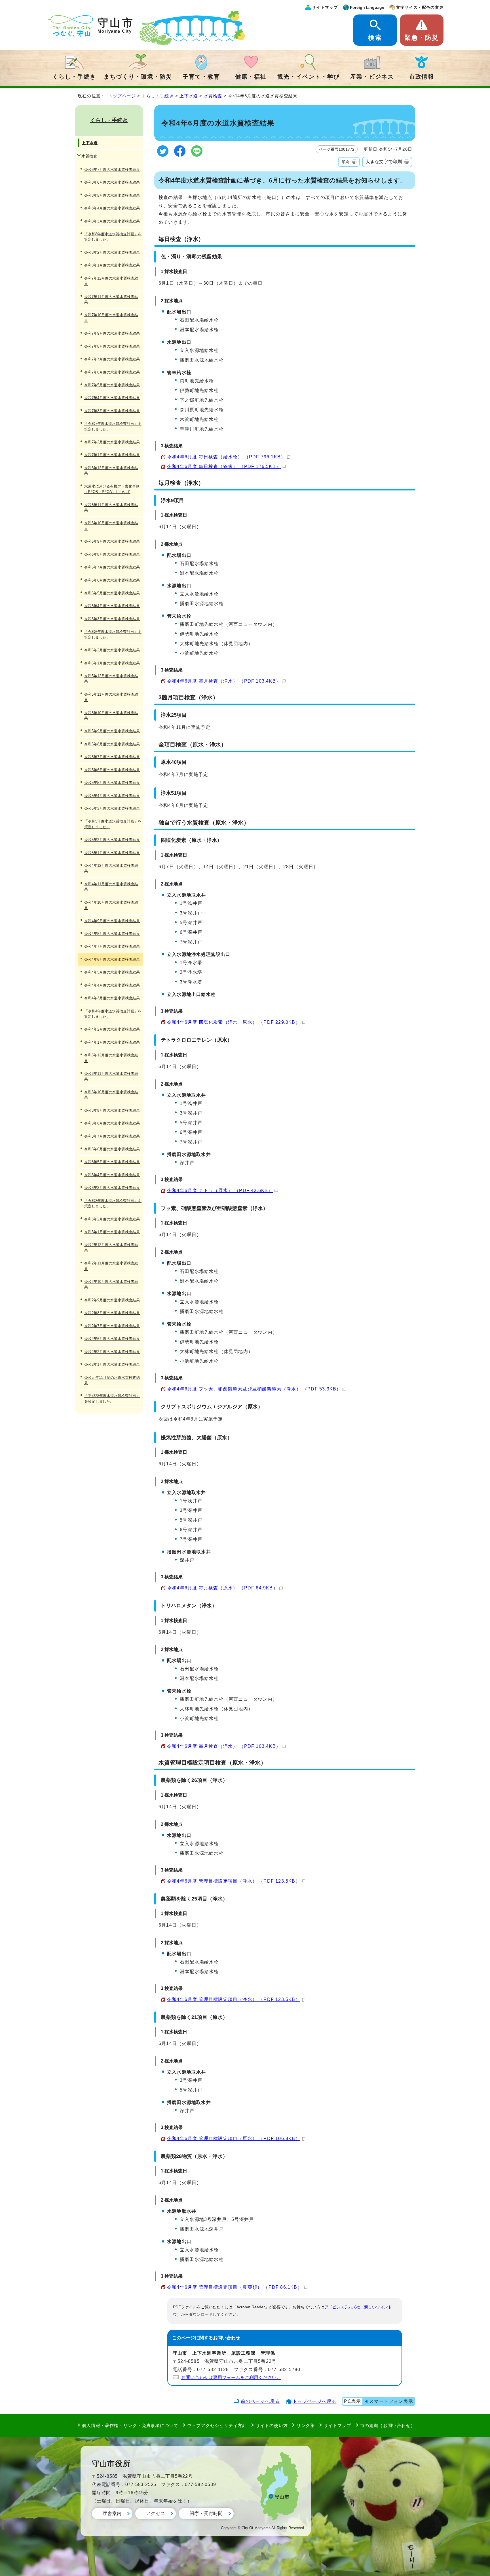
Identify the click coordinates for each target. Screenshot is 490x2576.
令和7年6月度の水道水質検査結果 (112, 372)
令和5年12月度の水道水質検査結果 (111, 679)
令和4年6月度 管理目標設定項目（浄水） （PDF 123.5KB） (234, 1881)
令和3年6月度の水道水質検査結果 (112, 1149)
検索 (375, 38)
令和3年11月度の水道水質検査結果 (111, 1076)
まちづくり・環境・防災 (138, 77)
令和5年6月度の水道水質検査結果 (112, 770)
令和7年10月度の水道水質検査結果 (111, 318)
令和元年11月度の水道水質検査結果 (112, 1380)
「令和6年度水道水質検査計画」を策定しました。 (113, 634)
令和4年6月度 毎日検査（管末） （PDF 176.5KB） (224, 466)
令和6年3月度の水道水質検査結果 (112, 619)
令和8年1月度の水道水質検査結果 (112, 265)
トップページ (122, 96)
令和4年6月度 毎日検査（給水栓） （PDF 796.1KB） (226, 457)
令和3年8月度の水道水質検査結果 (112, 1123)
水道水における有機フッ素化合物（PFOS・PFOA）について (112, 489)
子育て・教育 (201, 77)
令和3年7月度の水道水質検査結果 (112, 1136)
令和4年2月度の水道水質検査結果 (112, 1029)
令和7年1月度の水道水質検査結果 (112, 455)
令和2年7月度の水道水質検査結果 (112, 1326)
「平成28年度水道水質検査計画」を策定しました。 (112, 1398)
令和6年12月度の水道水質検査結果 (111, 471)
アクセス (156, 2513)
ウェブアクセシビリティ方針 (217, 2425)
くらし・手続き (74, 77)
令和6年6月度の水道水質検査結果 (112, 580)
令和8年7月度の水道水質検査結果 (112, 170)
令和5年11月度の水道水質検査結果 (111, 697)
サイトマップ (325, 7)
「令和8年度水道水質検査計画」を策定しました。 (113, 237)
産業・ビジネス (372, 77)
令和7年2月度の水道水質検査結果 (112, 442)
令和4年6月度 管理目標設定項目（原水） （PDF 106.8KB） (234, 2138)
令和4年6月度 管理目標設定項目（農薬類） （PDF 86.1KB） (235, 2287)
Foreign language (367, 7)
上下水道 (189, 96)
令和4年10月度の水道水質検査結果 (111, 905)
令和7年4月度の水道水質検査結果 (112, 398)
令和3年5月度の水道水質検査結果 (112, 1162)
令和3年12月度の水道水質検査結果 (111, 1058)
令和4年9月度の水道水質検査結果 (112, 921)
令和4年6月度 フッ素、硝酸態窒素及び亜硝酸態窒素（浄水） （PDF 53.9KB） (254, 1389)
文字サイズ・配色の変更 (420, 7)
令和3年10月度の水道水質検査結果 (111, 1095)
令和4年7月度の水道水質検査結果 (112, 946)
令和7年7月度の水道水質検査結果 (112, 359)
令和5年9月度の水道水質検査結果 (112, 731)
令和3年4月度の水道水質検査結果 (112, 1175)
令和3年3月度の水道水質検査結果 (112, 1188)
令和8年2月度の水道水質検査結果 (112, 252)
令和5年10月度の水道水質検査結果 (111, 716)
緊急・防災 (422, 38)
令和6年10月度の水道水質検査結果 (111, 526)
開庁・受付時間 (206, 2513)
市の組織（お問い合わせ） (388, 2425)
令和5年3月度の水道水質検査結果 (112, 808)
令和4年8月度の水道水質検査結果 (112, 934)
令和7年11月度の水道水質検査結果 (111, 299)
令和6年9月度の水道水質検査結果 (112, 541)
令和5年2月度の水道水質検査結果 (112, 840)
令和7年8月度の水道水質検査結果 (112, 346)
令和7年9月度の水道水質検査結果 (112, 333)
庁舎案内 (112, 2513)
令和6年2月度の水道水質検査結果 (112, 650)
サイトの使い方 (272, 2425)
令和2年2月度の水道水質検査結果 (112, 1352)
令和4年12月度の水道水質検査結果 (111, 868)
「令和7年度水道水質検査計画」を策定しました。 (113, 426)
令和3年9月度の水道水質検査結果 (112, 1110)
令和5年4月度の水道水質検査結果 (112, 796)
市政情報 (422, 77)
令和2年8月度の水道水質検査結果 (112, 1313)
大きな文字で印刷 (384, 162)
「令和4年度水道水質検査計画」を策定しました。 (113, 1014)
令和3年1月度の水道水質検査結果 (112, 1232)
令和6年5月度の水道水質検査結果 (112, 593)
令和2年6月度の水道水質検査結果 (112, 1339)
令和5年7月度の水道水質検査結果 (112, 757)
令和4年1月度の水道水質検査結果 (112, 1042)
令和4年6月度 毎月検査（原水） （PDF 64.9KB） (222, 1588)
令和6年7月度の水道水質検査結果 (112, 567)
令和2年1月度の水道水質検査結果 (112, 1364)
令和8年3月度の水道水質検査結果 (112, 221)
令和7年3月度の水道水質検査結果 (112, 411)
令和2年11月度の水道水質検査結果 (111, 1266)
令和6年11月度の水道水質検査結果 (111, 507)
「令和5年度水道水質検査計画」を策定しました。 (113, 824)
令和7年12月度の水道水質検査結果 (111, 281)
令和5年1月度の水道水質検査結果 (112, 853)
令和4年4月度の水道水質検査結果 (112, 985)
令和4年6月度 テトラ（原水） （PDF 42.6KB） (220, 1191)
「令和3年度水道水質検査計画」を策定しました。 (113, 1203)
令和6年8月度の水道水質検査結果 (112, 554)
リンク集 (306, 2425)
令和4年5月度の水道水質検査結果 (112, 972)
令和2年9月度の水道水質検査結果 (112, 1300)
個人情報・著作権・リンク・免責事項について (130, 2425)
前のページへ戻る (260, 2401)
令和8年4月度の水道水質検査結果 (112, 208)
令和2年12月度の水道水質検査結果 (111, 1247)
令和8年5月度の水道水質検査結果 (112, 195)
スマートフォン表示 (391, 2401)
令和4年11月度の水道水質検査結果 (111, 887)
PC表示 (352, 2401)
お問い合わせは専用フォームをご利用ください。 (231, 2377)
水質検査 (213, 96)
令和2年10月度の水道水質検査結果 (111, 1284)
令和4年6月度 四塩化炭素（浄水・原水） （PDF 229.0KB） (234, 1022)
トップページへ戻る (315, 2401)
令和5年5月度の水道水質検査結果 (112, 783)
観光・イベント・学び (309, 77)
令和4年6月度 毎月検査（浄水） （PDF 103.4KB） (224, 681)
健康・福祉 (251, 77)
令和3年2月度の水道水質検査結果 (112, 1219)
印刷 (345, 162)
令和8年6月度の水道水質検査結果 (112, 182)
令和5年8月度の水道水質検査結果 (112, 744)
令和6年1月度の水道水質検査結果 (112, 663)
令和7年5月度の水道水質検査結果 (112, 385)
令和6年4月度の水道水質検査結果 (112, 606)
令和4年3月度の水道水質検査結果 (112, 998)
